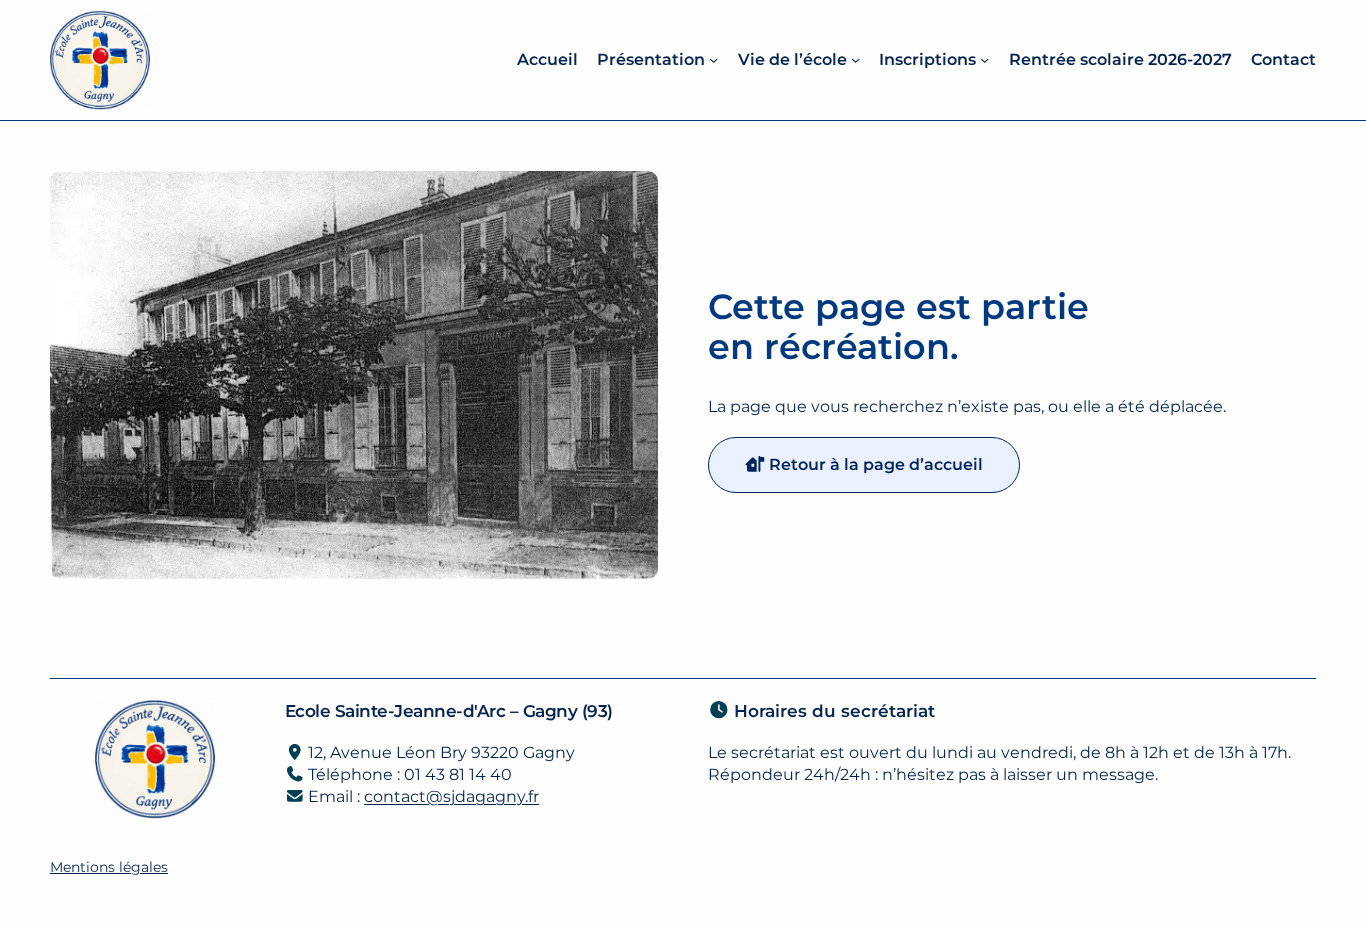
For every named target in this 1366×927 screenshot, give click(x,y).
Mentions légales (109, 867)
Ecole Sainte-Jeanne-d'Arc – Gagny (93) (449, 710)
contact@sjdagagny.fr (451, 796)
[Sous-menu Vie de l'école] (855, 59)
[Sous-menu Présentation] (713, 59)
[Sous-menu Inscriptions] (984, 59)
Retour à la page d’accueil (874, 464)
